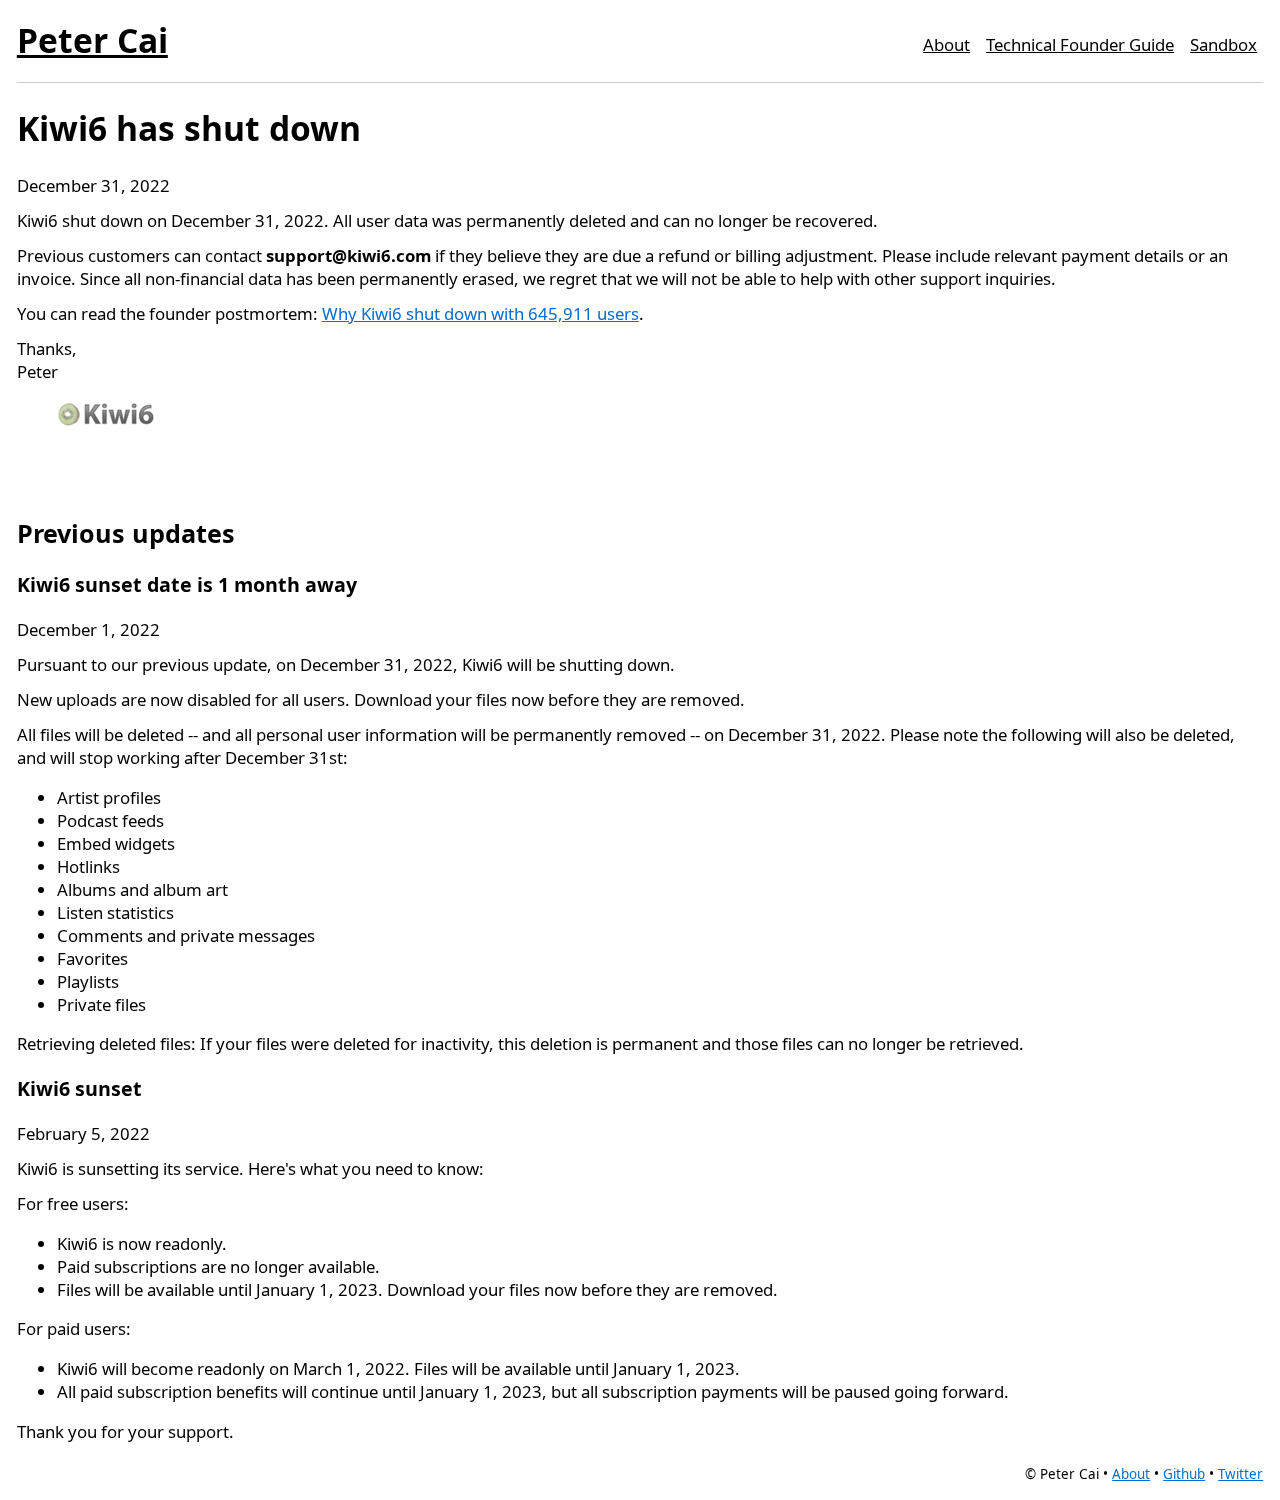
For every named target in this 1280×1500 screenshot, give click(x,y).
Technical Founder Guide (1080, 44)
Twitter (1240, 1474)
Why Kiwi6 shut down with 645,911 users (480, 313)
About (946, 44)
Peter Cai (92, 40)
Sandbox (1223, 44)
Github (1184, 1474)
